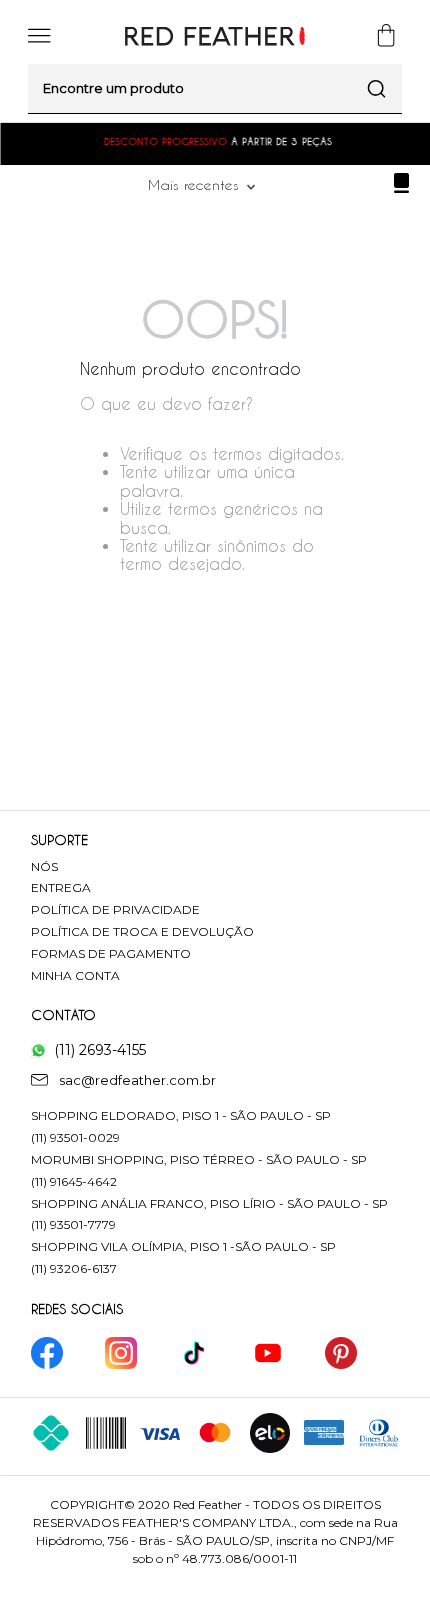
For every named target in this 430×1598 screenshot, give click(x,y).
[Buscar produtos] (377, 88)
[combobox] (215, 89)
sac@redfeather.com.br (137, 1080)
